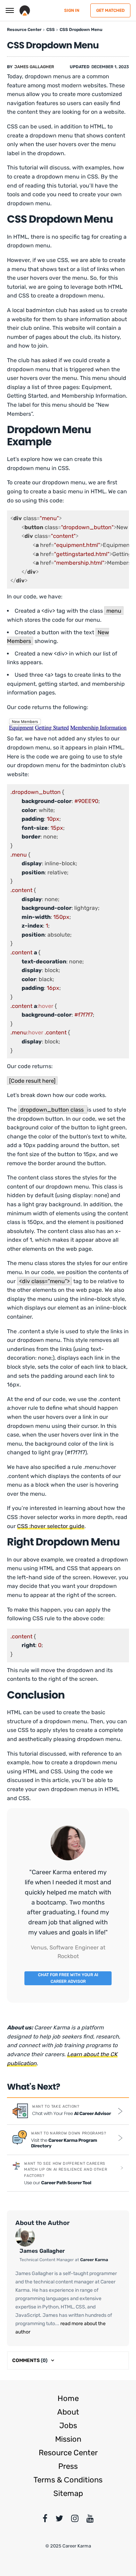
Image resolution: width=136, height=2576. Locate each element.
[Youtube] (90, 2520)
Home (68, 2398)
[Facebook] (45, 2520)
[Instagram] (75, 2520)
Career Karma (94, 2260)
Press (68, 2466)
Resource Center (68, 2453)
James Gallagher (34, 67)
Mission (68, 2439)
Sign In (72, 10)
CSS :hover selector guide (51, 1526)
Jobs (68, 2426)
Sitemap (68, 2493)
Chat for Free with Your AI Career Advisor (68, 1978)
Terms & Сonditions (68, 2480)
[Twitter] (59, 2520)
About (68, 2412)
